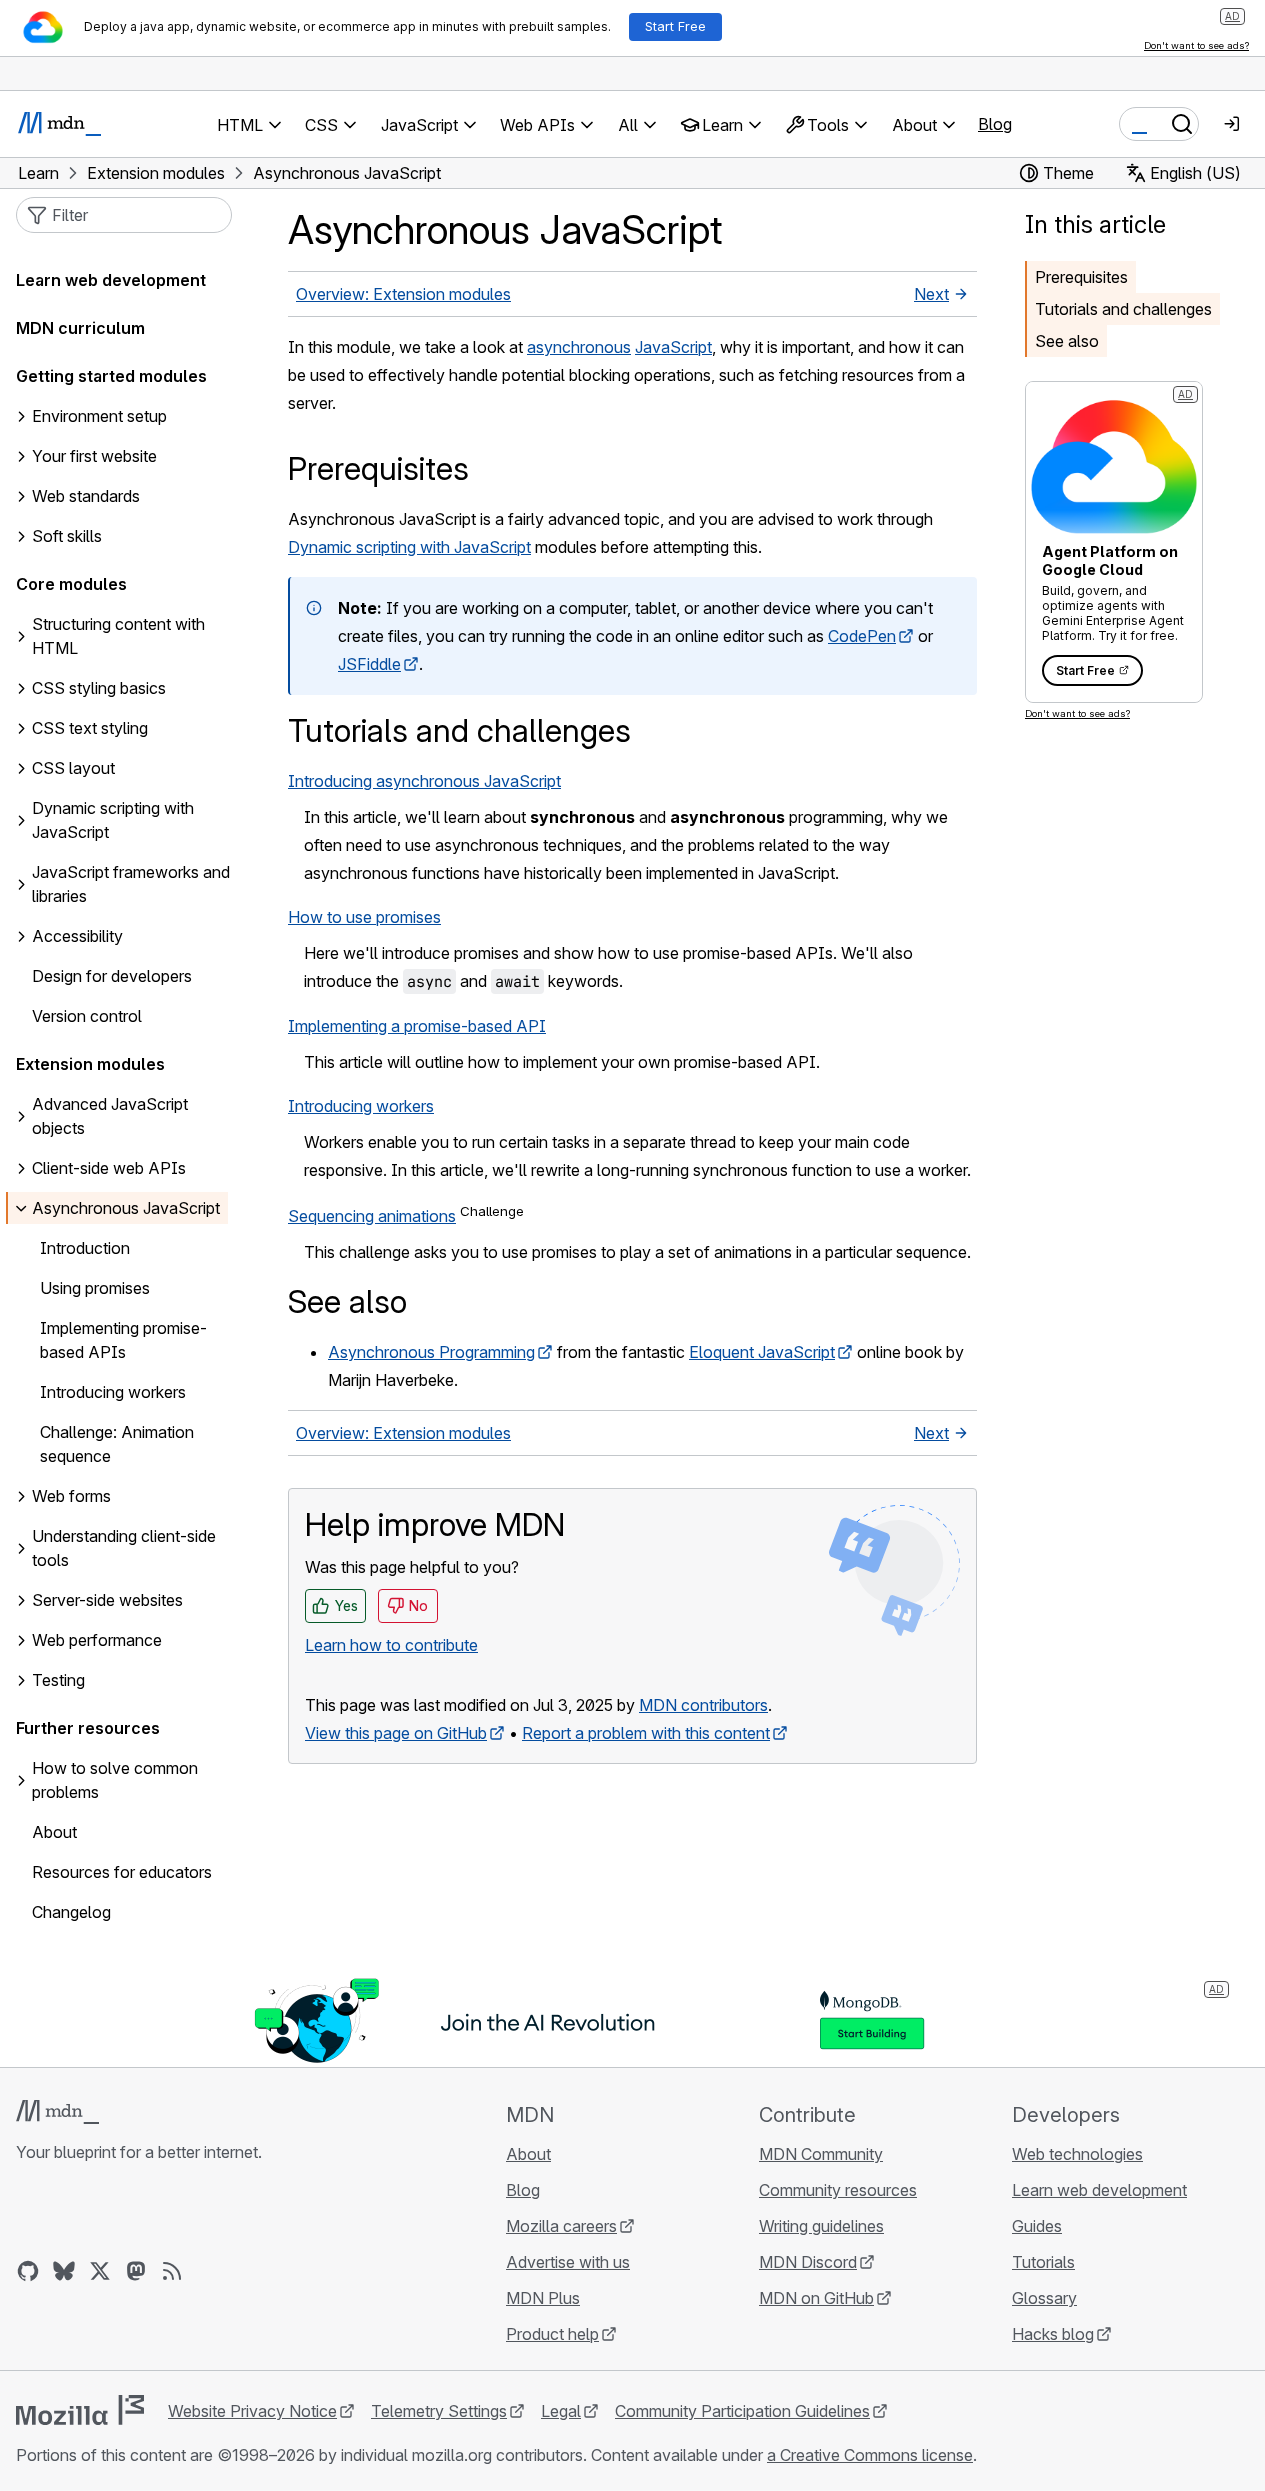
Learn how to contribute (391, 1645)
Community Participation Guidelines (742, 2411)
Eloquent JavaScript (762, 1352)
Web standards (86, 497)
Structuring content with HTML (118, 637)
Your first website (94, 457)
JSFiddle (369, 664)
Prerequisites (1081, 277)
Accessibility (77, 937)
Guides (1037, 2226)
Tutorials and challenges (1123, 309)
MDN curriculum (80, 329)
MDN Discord (808, 2262)
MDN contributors (703, 1705)
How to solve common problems (115, 1781)
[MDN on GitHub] (28, 2271)
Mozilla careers (561, 2226)
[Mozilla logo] (80, 2410)
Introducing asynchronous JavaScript (424, 781)
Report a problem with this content (646, 1733)
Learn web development (111, 281)
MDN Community (821, 2154)
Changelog (71, 1913)
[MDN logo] (57, 2112)
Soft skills (67, 537)
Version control (87, 1017)
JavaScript (673, 347)
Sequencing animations (372, 1216)
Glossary (1044, 2298)
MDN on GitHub (816, 2298)
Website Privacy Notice (252, 2411)
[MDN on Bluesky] (64, 2271)
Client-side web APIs (109, 1169)
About (54, 1833)
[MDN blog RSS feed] (172, 2271)
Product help (552, 2334)
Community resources (838, 2190)
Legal (561, 2411)
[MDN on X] (100, 2271)
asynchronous (579, 347)
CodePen (862, 636)
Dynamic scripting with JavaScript (409, 547)
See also (1067, 341)
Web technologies (1077, 2154)
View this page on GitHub (396, 1733)
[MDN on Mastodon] (136, 2271)
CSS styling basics (99, 689)
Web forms (71, 1497)
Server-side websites (107, 1601)
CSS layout (73, 769)
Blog (995, 124)
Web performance (97, 1641)
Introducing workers (361, 1106)
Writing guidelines (821, 2226)
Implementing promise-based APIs (123, 1341)
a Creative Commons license (870, 2455)
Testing (58, 1681)
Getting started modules (111, 377)
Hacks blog (1053, 2334)
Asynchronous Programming (431, 1352)
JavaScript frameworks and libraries (131, 885)
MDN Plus (543, 2298)
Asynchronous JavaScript (126, 1209)
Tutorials (1043, 2262)
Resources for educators (122, 1873)
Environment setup (99, 417)
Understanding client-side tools (124, 1549)
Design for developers (112, 977)
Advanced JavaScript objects (110, 1117)
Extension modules (90, 1065)
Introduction (85, 1249)
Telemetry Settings (439, 2411)
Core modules (71, 585)
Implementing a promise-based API (417, 1026)
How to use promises (364, 917)
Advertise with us (568, 2262)
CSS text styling (90, 729)
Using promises (95, 1289)
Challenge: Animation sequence (117, 1445)
